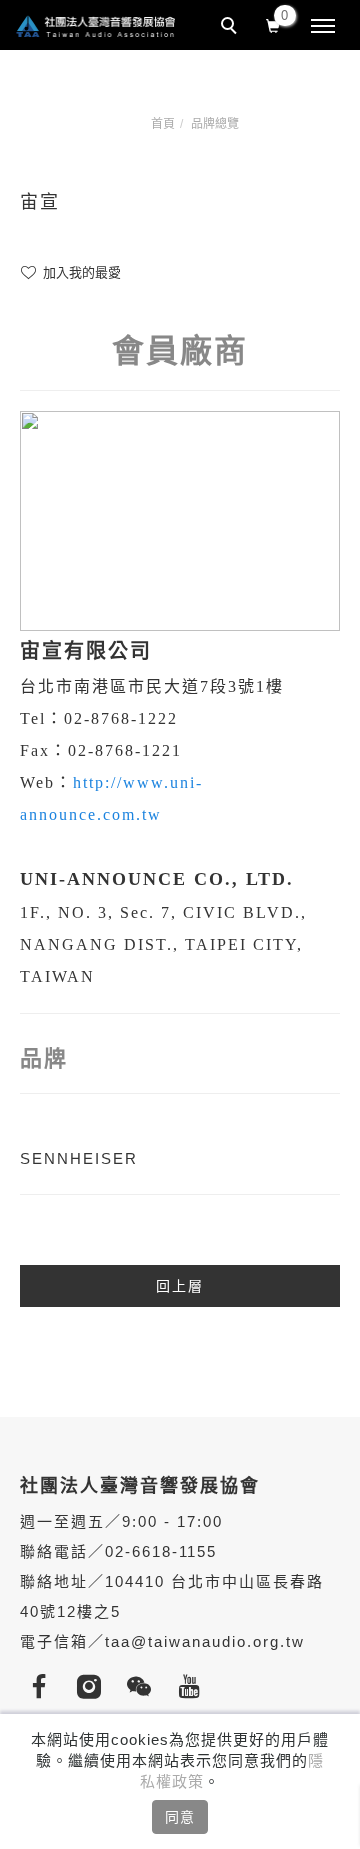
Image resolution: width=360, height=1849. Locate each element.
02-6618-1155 (161, 1551)
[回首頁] (95, 26)
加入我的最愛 (80, 272)
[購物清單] (273, 24)
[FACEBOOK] (45, 1687)
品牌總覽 (215, 124)
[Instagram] (95, 1687)
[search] (232, 28)
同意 (180, 1817)
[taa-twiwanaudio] (145, 1687)
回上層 (180, 1286)
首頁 (163, 124)
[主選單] (323, 27)
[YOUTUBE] (195, 1687)
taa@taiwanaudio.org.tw (205, 1641)
